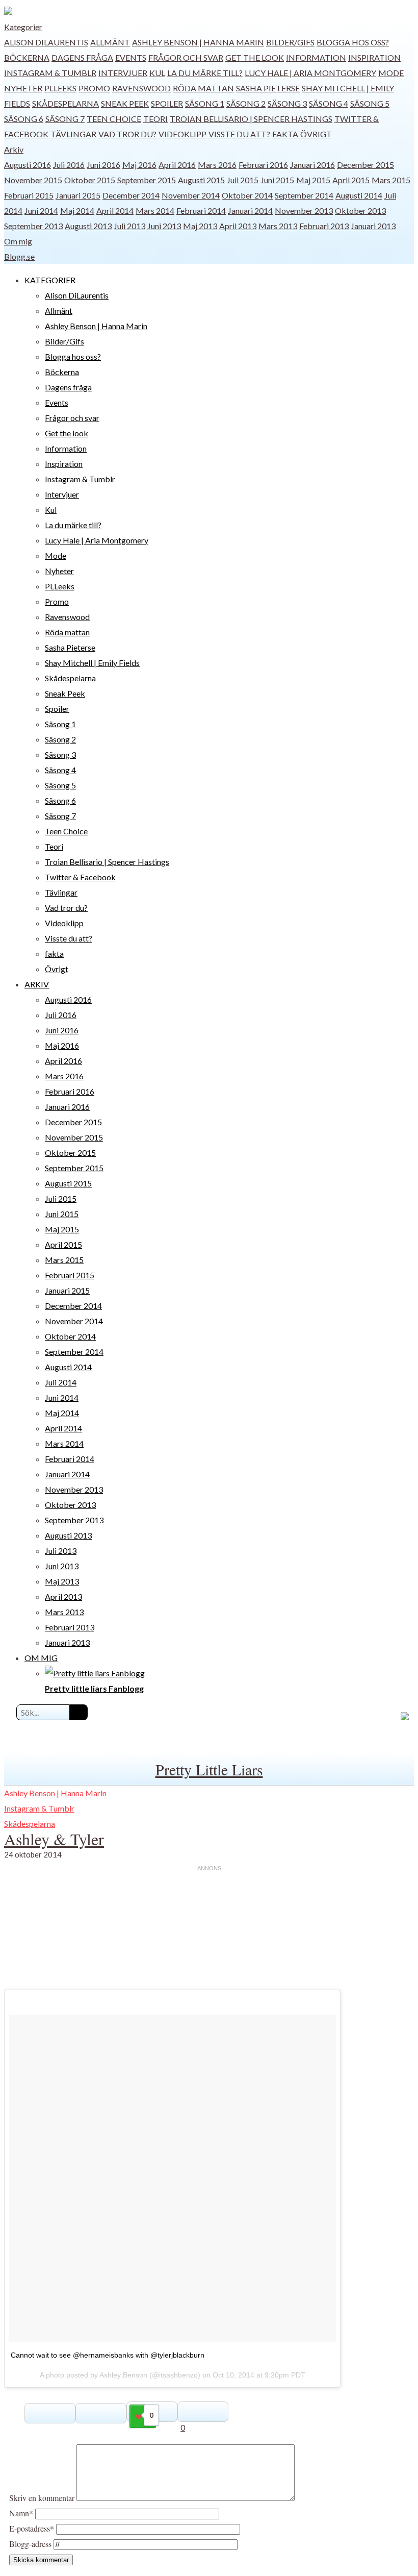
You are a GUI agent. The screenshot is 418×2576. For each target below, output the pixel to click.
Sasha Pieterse (268, 88)
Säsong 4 (329, 103)
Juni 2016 (103, 165)
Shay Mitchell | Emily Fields (92, 663)
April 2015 (351, 180)
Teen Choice (114, 119)
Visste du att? (239, 134)
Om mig (18, 241)
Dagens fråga (82, 57)
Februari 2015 (29, 195)
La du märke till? (205, 73)
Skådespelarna (66, 103)
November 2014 (191, 195)
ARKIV (37, 984)
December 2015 (365, 165)
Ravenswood (141, 88)
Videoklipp (182, 134)
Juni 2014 (41, 210)
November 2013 (304, 210)
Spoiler (167, 103)
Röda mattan (203, 88)
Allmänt (110, 42)
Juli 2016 (69, 165)
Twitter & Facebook (80, 877)
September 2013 (33, 226)
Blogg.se (19, 256)
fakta (285, 134)
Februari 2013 (324, 226)
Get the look (255, 57)
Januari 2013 (373, 226)
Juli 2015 (243, 180)
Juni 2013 (164, 226)
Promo (94, 88)
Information (316, 57)
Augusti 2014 (359, 195)
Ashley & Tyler (54, 1839)
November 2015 (33, 180)
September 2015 (147, 180)
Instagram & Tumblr (50, 73)
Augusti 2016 (28, 165)
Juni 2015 (277, 180)
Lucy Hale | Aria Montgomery (310, 73)
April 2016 (177, 165)
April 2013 (238, 226)
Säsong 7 (65, 119)
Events (131, 57)
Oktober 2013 (360, 210)
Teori (155, 119)
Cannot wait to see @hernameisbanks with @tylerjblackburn (108, 2355)
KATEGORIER (50, 280)
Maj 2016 (139, 165)
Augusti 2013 (88, 226)
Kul (157, 73)
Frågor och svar (186, 57)
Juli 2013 (129, 226)
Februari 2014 (201, 210)
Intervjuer (123, 73)
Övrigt (316, 134)
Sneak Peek (125, 103)
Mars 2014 (155, 210)
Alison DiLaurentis (46, 42)
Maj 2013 (200, 226)
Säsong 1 (205, 103)
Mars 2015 (391, 180)
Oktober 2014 (247, 195)
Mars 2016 (217, 165)
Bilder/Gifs (290, 42)
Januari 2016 (312, 165)
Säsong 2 (246, 103)
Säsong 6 (24, 119)
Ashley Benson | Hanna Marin (198, 42)
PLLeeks (60, 88)
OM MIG (41, 1658)
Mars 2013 (278, 226)
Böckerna (27, 57)
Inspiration (374, 57)
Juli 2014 (61, 1382)
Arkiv (14, 149)
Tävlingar (73, 134)
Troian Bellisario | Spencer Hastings (251, 119)
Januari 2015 (78, 195)
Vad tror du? (127, 134)
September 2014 (304, 195)
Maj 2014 (77, 210)
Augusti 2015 (201, 180)
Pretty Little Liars (209, 1769)
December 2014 (131, 195)
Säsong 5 (370, 103)
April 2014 (115, 210)
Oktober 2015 (90, 180)
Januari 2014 (250, 210)
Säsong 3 (287, 103)
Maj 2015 (313, 180)
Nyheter (23, 88)
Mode (391, 73)
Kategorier (23, 27)
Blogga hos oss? (353, 42)
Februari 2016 (263, 165)
